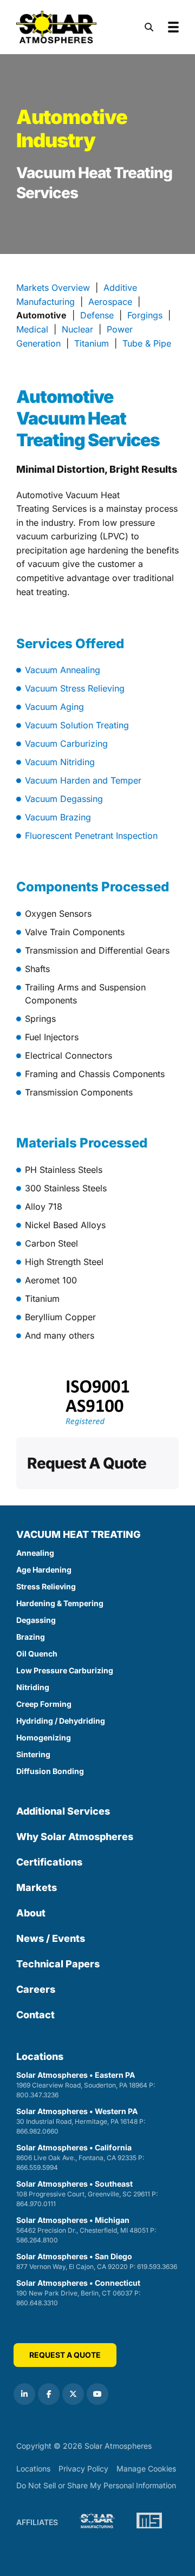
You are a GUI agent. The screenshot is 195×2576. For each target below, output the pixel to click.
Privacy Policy (83, 2469)
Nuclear (77, 329)
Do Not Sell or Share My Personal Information (96, 2486)
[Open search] (149, 27)
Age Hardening (44, 1570)
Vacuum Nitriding (60, 762)
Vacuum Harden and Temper (83, 780)
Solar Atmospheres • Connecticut (78, 2293)
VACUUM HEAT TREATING (79, 1534)
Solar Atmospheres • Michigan (86, 2230)
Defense (97, 315)
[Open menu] (173, 27)
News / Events (51, 1938)
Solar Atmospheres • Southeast (87, 2193)
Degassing (36, 1620)
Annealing (35, 1553)
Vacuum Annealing (63, 670)
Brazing (31, 1637)
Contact (35, 2015)
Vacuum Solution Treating (77, 725)
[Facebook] (49, 2394)
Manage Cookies (146, 2469)
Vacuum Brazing (58, 817)
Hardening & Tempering (60, 1603)
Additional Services (63, 1811)
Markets (37, 1887)
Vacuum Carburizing (66, 744)
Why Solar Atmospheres (75, 1837)
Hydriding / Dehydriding (61, 1721)
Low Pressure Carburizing (65, 1670)
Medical (32, 329)
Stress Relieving (46, 1586)
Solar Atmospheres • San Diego (97, 2261)
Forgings (145, 315)
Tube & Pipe (147, 343)
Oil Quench (37, 1654)
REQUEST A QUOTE (65, 2355)
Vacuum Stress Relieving (75, 688)
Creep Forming (44, 1704)
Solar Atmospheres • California (80, 2157)
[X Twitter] (73, 2394)
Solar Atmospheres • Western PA (81, 2121)
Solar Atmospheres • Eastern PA (86, 2085)
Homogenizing (44, 1737)
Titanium (92, 343)
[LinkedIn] (24, 2394)
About (31, 1913)
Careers (36, 1989)
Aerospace (110, 302)
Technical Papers (58, 1964)
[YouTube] (97, 2394)
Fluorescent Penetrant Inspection (91, 836)
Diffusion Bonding (50, 1771)
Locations (40, 2056)
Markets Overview (53, 288)
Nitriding (33, 1687)
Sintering (33, 1754)
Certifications (49, 1862)
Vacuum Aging (54, 707)
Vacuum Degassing (64, 799)
